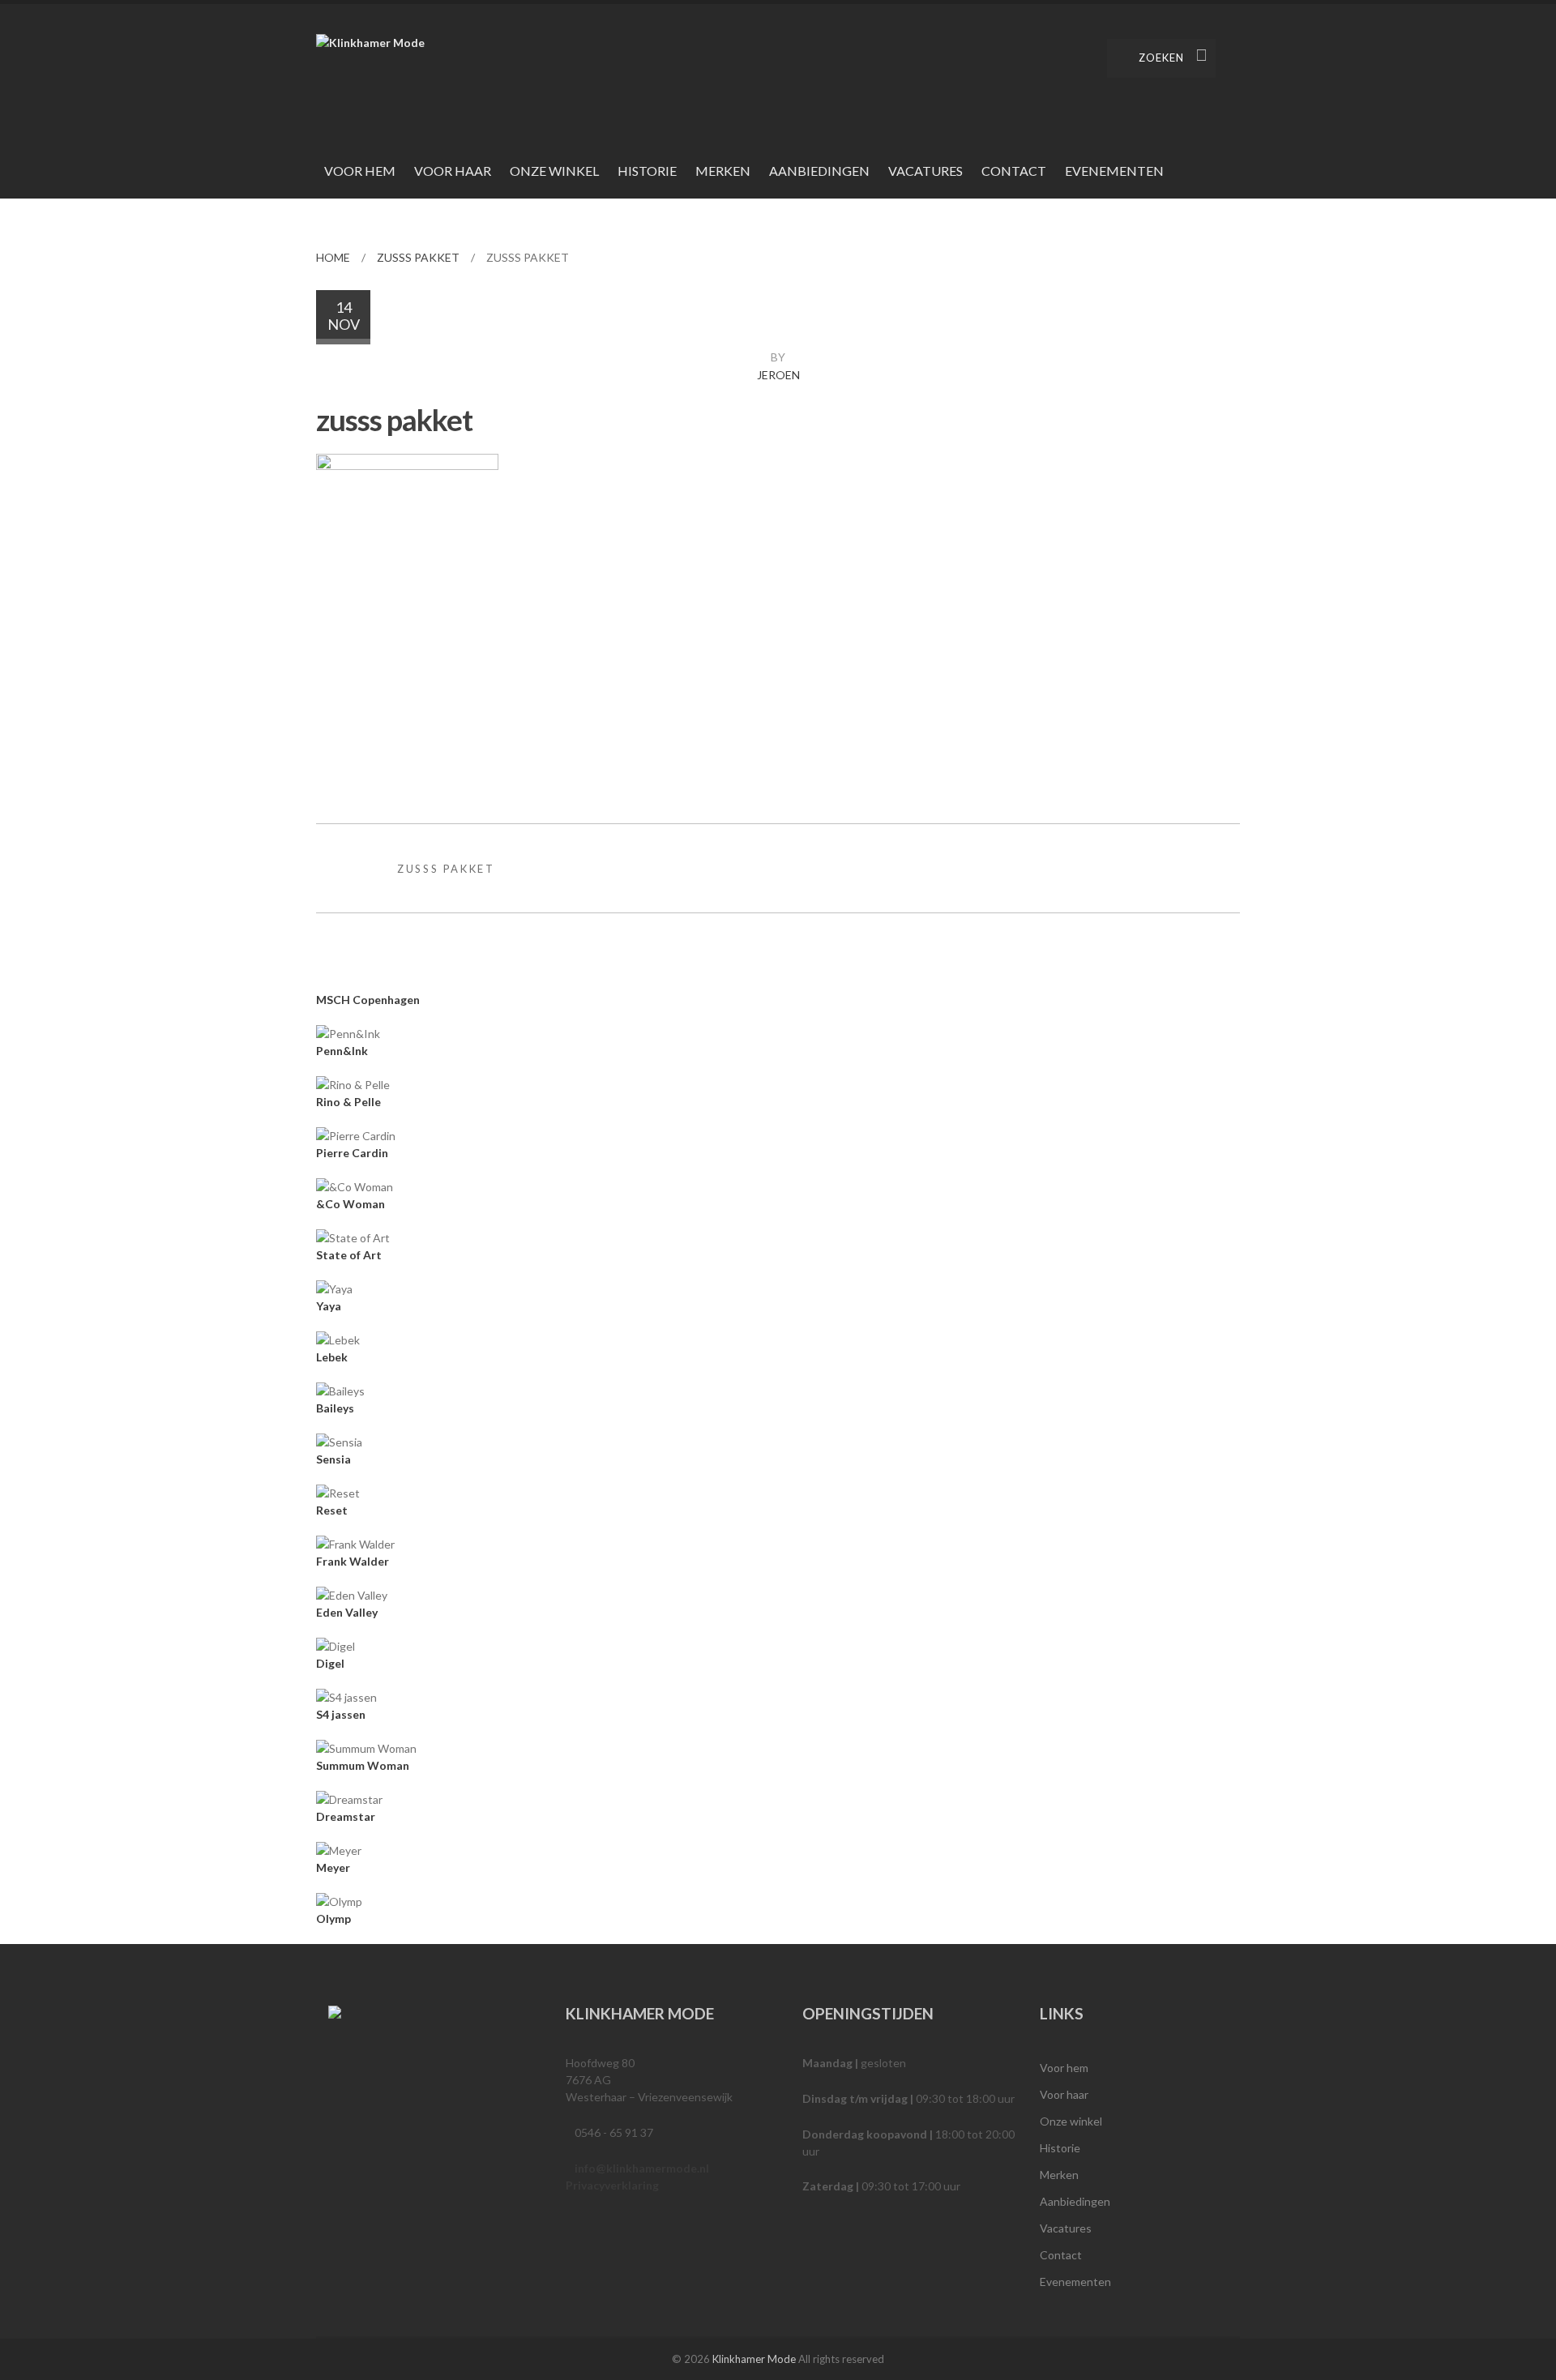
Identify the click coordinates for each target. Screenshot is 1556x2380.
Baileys (335, 1408)
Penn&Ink (342, 1051)
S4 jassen (341, 1714)
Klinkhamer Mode (754, 2359)
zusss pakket (418, 257)
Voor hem (360, 171)
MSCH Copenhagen (368, 1000)
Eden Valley (347, 1612)
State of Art (349, 1255)
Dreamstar (346, 1816)
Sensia (333, 1459)
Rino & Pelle (348, 1102)
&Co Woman (351, 1204)
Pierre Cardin (352, 1153)
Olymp (333, 1919)
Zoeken (1161, 58)
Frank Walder (353, 1561)
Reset (332, 1510)
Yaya (329, 1306)
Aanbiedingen (819, 171)
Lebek (332, 1357)
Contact (1014, 171)
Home (333, 257)
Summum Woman (363, 1765)
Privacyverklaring (612, 2185)
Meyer (333, 1867)
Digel (330, 1663)
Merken (723, 171)
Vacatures (925, 171)
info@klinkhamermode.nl (642, 2168)
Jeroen (778, 375)
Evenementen (1114, 171)
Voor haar (453, 171)
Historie (647, 171)
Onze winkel (554, 171)
